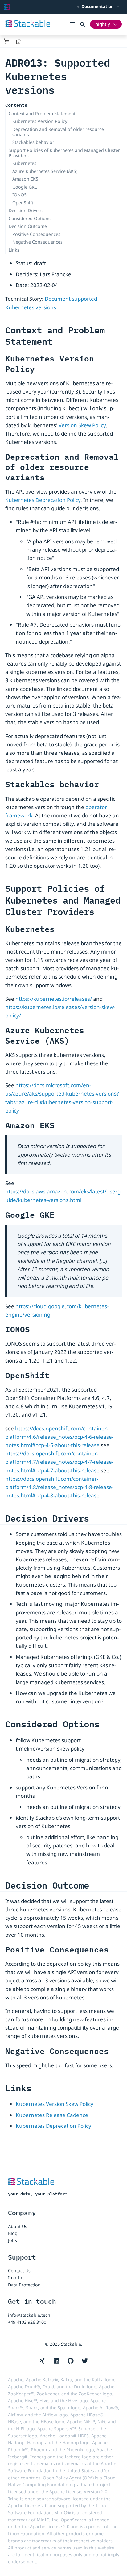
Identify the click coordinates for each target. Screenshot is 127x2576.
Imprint (16, 2278)
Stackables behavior (33, 142)
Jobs (12, 2240)
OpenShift (23, 203)
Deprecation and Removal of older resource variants (58, 132)
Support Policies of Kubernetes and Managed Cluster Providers (64, 153)
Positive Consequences (36, 234)
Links (14, 250)
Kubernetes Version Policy (40, 121)
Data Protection (24, 2285)
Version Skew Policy (82, 425)
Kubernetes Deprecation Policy (43, 500)
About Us (18, 2226)
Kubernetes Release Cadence (52, 2115)
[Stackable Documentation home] (7, 7)
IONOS (19, 195)
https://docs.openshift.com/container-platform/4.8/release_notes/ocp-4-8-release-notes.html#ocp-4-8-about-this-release (59, 1487)
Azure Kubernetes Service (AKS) (45, 171)
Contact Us (19, 2271)
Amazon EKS (25, 179)
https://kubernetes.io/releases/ (54, 999)
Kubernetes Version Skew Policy (55, 2104)
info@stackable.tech (29, 2315)
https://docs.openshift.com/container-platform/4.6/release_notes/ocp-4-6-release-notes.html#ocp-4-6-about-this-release (59, 1437)
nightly (103, 24)
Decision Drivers (26, 210)
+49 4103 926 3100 (27, 2322)
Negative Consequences (37, 242)
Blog (13, 2233)
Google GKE (25, 187)
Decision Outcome (28, 226)
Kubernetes (24, 163)
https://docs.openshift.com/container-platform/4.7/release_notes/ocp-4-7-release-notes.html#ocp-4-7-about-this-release (59, 1462)
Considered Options (30, 218)
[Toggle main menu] (75, 24)
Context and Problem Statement (42, 113)
